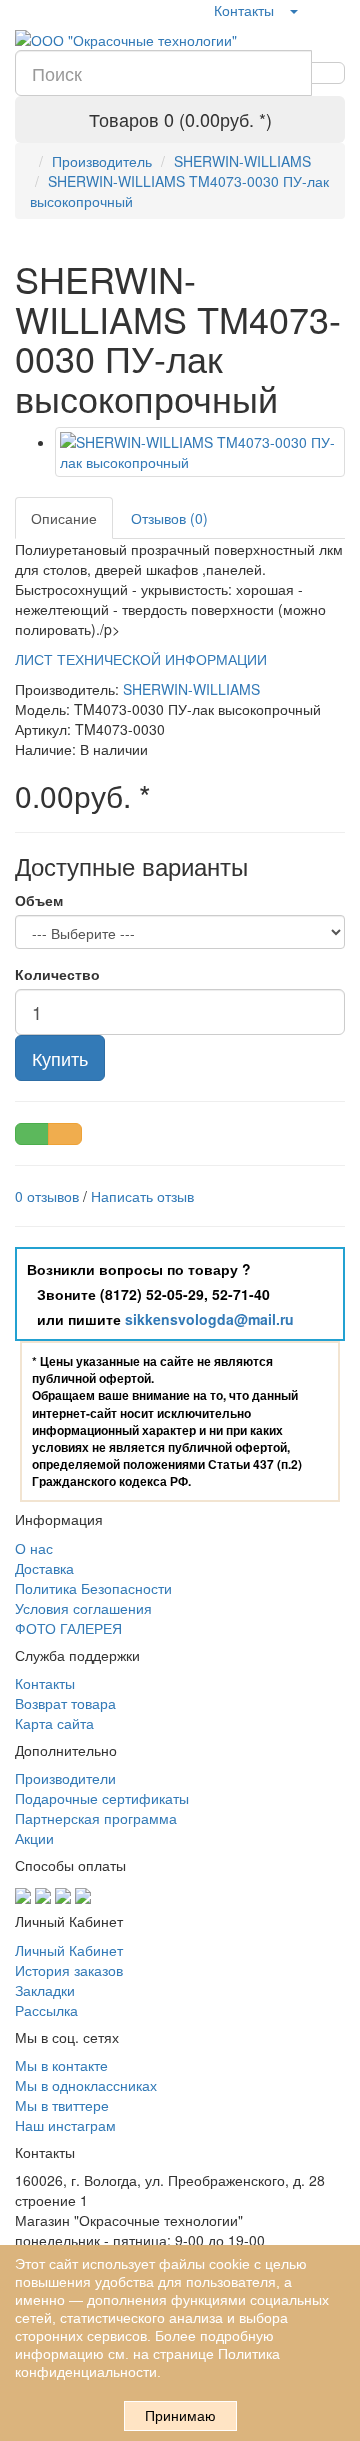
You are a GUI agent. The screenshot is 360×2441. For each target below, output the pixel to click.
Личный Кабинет (69, 1950)
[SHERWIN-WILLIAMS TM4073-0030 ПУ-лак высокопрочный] (200, 452)
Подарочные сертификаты (102, 1798)
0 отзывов (47, 1196)
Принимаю (180, 2416)
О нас (34, 1548)
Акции (34, 1838)
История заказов (69, 1970)
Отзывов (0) (169, 518)
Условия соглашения (83, 1608)
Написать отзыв (142, 1196)
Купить (60, 1058)
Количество (57, 974)
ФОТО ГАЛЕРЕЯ (68, 1628)
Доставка (44, 1568)
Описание (64, 518)
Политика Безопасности (93, 1588)
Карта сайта (54, 1723)
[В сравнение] (65, 1134)
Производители (65, 1778)
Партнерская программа (96, 1818)
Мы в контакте (61, 2065)
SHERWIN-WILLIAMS (242, 161)
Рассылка (46, 2010)
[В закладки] (32, 1134)
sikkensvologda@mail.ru (209, 1319)
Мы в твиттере (62, 2105)
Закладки (45, 1990)
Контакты (244, 10)
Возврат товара (65, 1703)
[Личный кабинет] (293, 10)
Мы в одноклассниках (86, 2085)
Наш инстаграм (65, 2125)
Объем (39, 900)
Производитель (102, 161)
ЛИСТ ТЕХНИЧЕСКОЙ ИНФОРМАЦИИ (141, 659)
